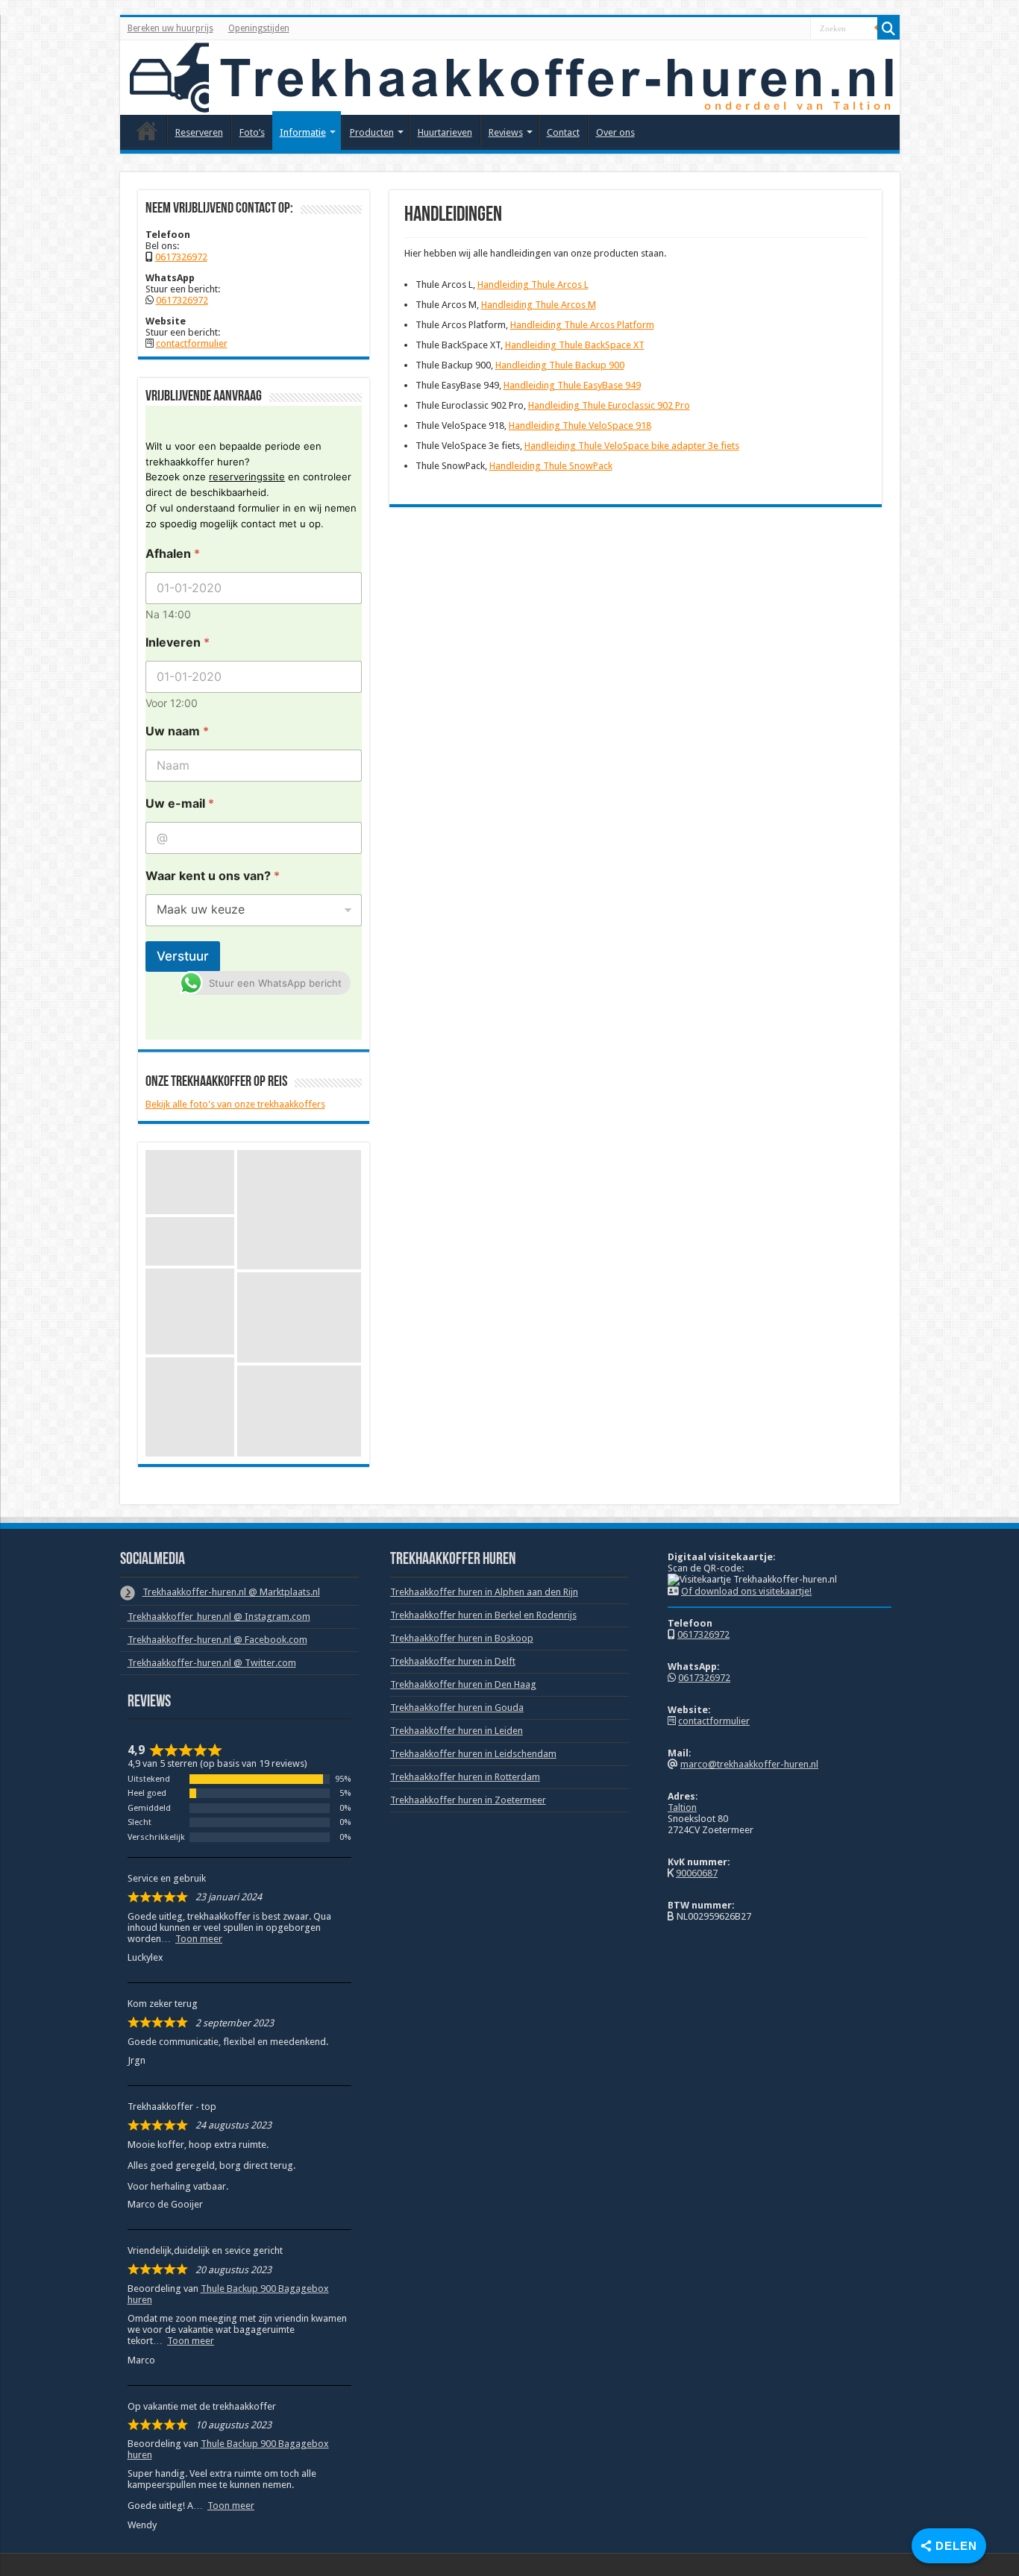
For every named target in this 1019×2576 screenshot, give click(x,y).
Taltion (682, 1807)
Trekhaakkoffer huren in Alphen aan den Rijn (484, 1592)
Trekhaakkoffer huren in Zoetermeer (468, 1800)
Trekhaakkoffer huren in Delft (453, 1661)
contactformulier (192, 343)
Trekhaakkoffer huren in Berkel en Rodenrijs (483, 1615)
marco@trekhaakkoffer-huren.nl (749, 1764)
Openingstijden (259, 28)
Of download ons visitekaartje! (746, 1591)
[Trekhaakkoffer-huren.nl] (510, 78)
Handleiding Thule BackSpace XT (575, 345)
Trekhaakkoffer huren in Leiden (457, 1731)
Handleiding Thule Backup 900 (560, 365)
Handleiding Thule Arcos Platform (582, 325)
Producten (372, 132)
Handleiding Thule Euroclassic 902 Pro (609, 405)
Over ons (615, 132)
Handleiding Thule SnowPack (551, 466)
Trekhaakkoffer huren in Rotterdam (465, 1777)
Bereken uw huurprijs (170, 28)
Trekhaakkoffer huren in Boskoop (462, 1638)
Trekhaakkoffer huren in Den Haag (463, 1684)
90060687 (697, 1873)
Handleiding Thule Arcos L (533, 285)
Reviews (506, 132)
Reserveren (199, 132)
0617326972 (181, 257)
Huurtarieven (445, 132)
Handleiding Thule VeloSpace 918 (580, 425)
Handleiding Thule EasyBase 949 (572, 385)
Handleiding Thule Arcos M (539, 305)
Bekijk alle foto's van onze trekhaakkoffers (235, 1104)
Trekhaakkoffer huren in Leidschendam (473, 1754)
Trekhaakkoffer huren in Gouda (457, 1708)
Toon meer (199, 1939)
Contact (563, 132)
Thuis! (147, 131)
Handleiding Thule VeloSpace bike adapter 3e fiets (632, 446)
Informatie (303, 132)
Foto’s (252, 132)
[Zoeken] (888, 28)
